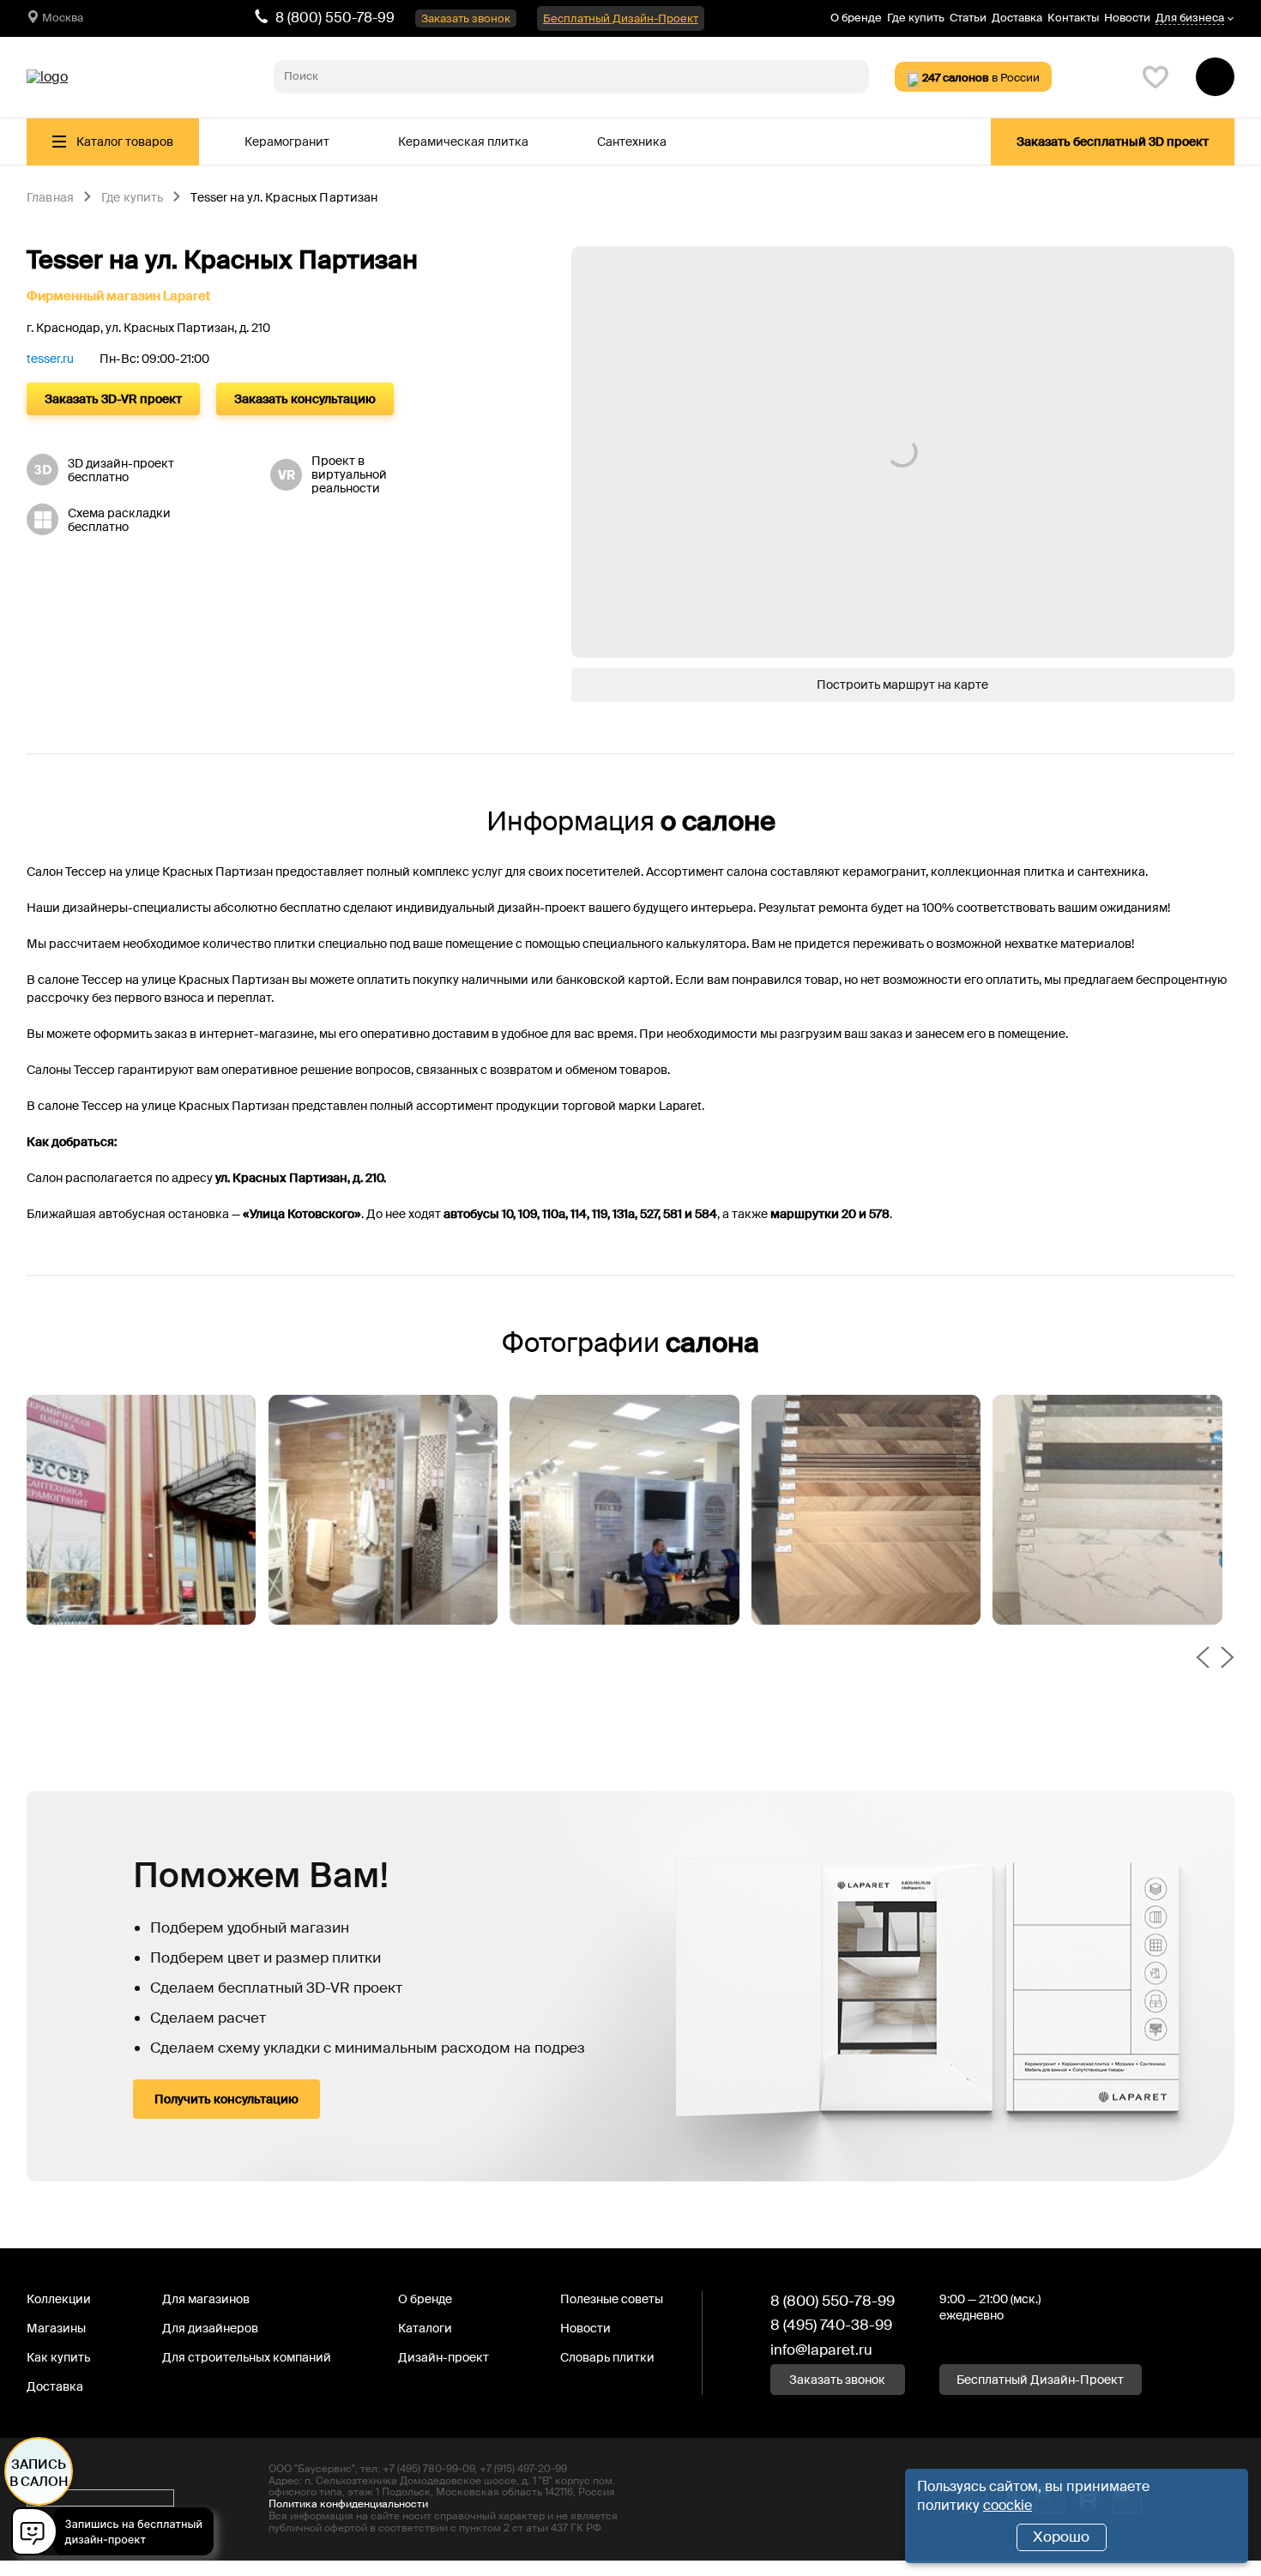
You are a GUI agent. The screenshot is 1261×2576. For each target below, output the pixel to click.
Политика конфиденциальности (348, 2504)
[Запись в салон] (117, 2534)
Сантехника (632, 142)
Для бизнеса (1190, 18)
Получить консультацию (226, 2099)
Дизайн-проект (443, 2357)
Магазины (56, 2328)
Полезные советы (612, 2299)
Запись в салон (39, 2473)
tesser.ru (50, 359)
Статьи (968, 18)
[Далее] (1228, 1659)
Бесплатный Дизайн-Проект (621, 18)
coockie (1008, 2505)
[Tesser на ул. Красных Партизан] (142, 1510)
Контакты (1073, 18)
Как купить (58, 2357)
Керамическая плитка (463, 142)
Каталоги (425, 2328)
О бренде (856, 18)
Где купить (916, 18)
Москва (63, 18)
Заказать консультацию (305, 399)
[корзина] (1215, 77)
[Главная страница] (47, 77)
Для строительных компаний (247, 2357)
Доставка (1017, 18)
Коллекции (59, 2299)
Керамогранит (287, 142)
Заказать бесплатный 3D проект (1113, 142)
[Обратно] (1203, 1659)
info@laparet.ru (821, 2350)
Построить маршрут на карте (902, 685)
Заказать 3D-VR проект (113, 399)
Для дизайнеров (210, 2328)
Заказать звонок (466, 18)
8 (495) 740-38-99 (831, 2325)
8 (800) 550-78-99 (335, 18)
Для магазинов (206, 2299)
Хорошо (1061, 2537)
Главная (50, 198)
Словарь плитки (607, 2357)
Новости (1127, 18)
